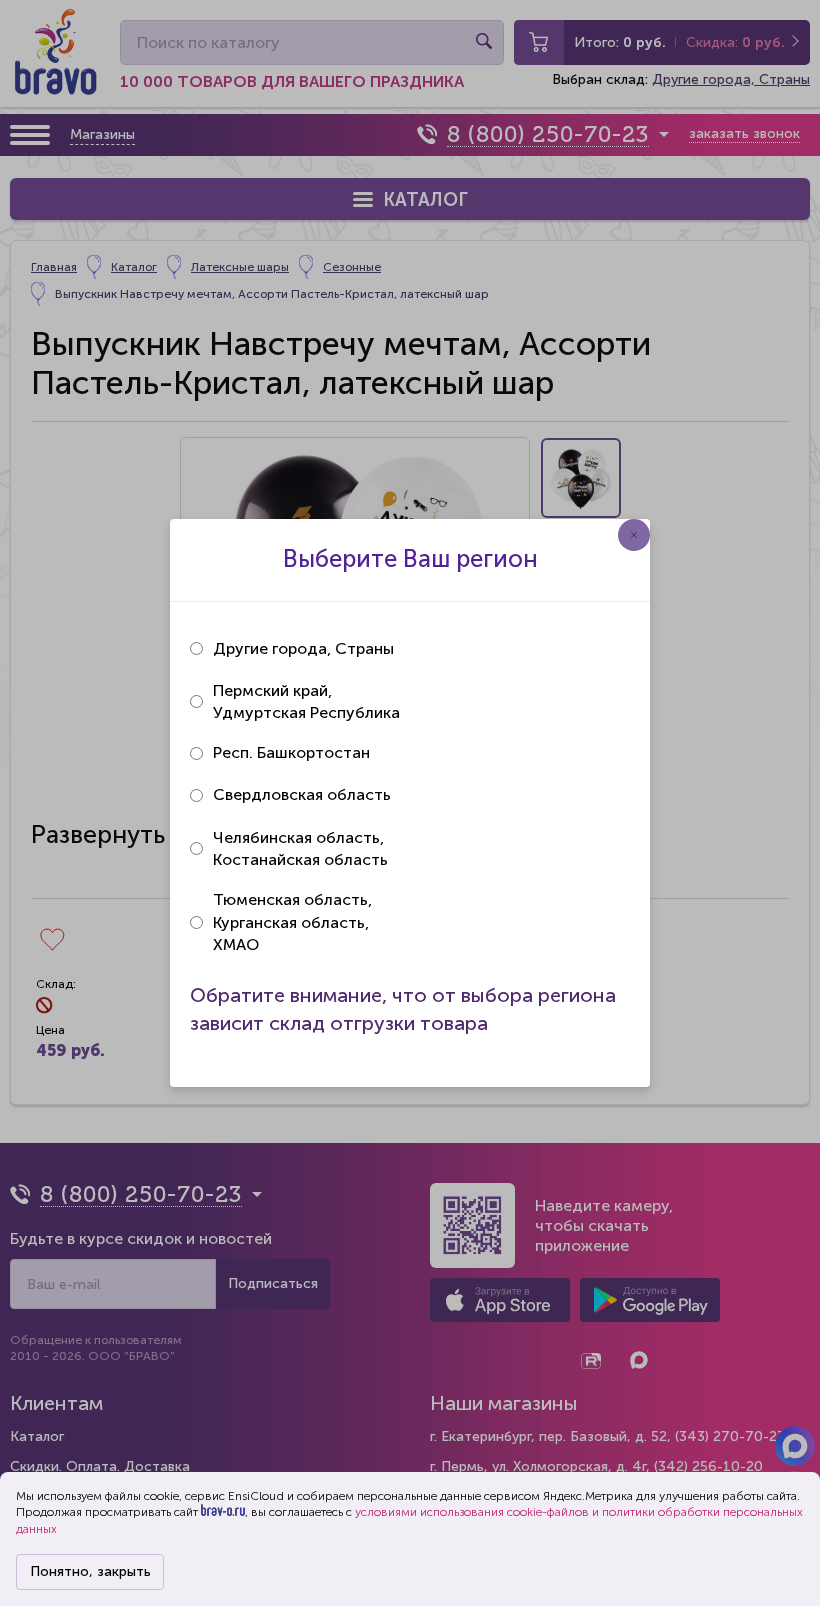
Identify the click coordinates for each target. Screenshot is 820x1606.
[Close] (634, 535)
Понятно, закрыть (90, 1571)
